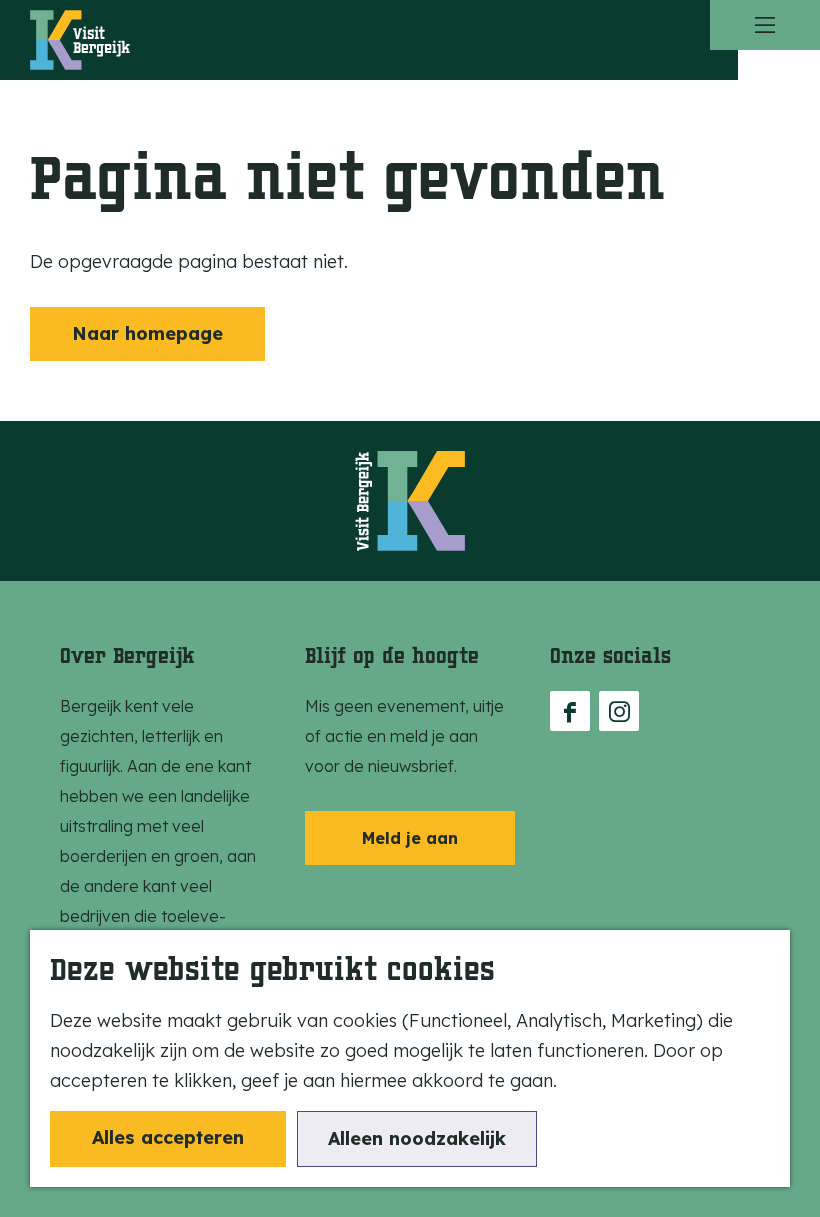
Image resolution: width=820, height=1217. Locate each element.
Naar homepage (147, 333)
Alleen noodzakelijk (417, 1138)
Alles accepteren (168, 1137)
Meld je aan (410, 838)
